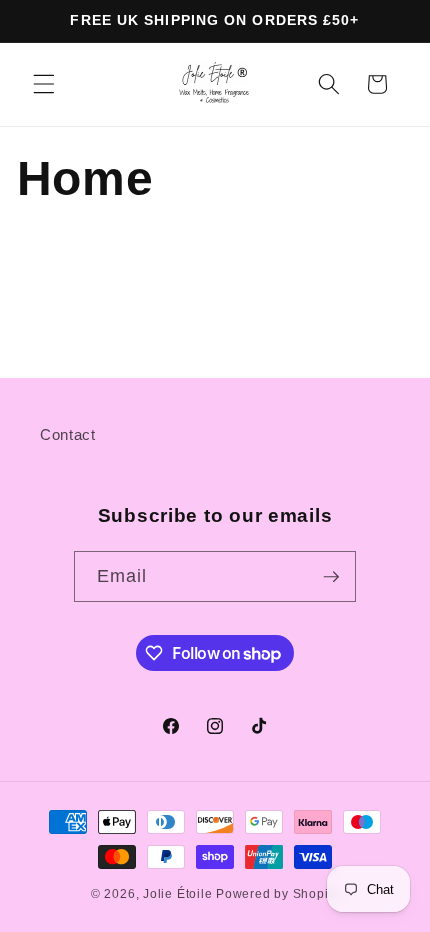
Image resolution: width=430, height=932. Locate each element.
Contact (68, 434)
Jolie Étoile (177, 894)
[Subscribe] (331, 577)
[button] (44, 84)
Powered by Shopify (277, 894)
